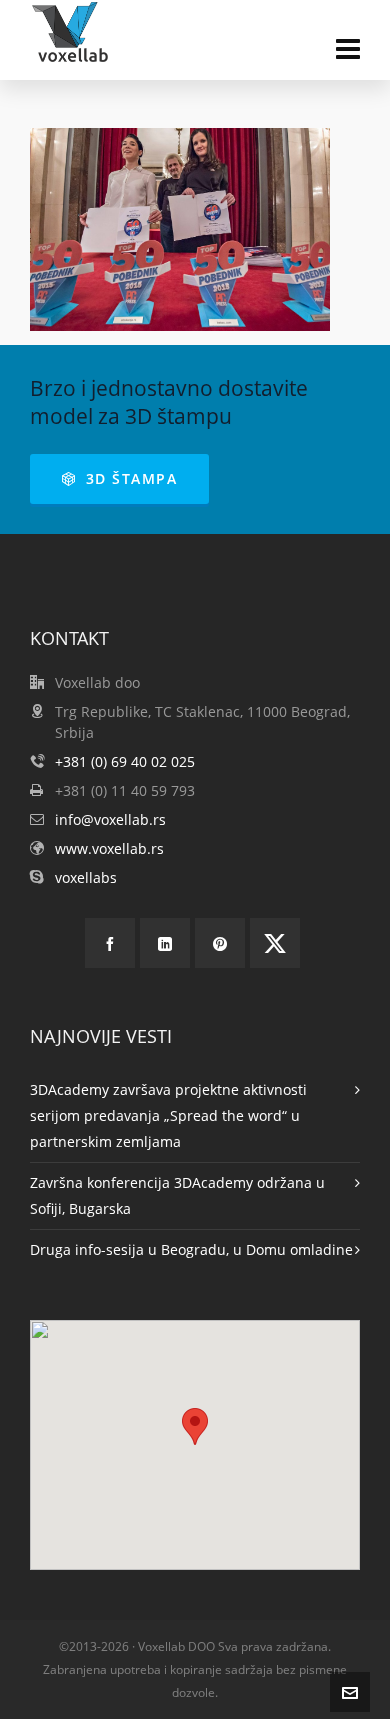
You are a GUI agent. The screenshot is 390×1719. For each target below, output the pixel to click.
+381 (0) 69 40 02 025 (125, 761)
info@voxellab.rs (110, 819)
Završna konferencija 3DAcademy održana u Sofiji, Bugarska (177, 1195)
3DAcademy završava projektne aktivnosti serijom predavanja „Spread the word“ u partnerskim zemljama (168, 1115)
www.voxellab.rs (109, 848)
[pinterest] (220, 943)
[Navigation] (348, 48)
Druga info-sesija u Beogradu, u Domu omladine (191, 1249)
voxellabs (86, 877)
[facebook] (110, 943)
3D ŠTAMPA (132, 478)
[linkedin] (165, 943)
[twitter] (275, 943)
